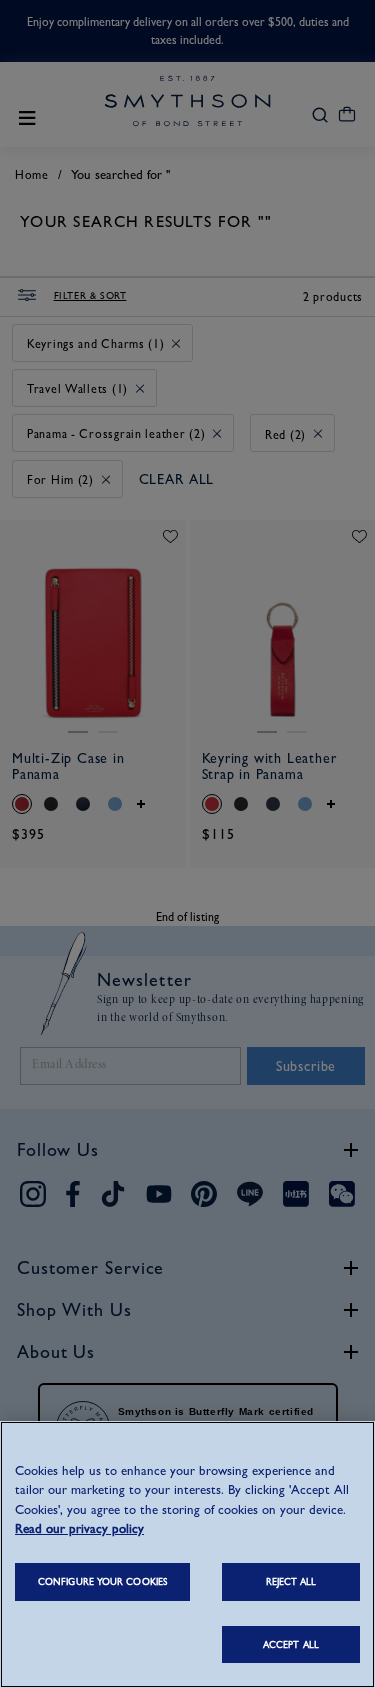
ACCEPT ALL (291, 1644)
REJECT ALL (291, 1581)
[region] (187, 1554)
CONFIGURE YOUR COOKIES (102, 1581)
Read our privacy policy (79, 1528)
